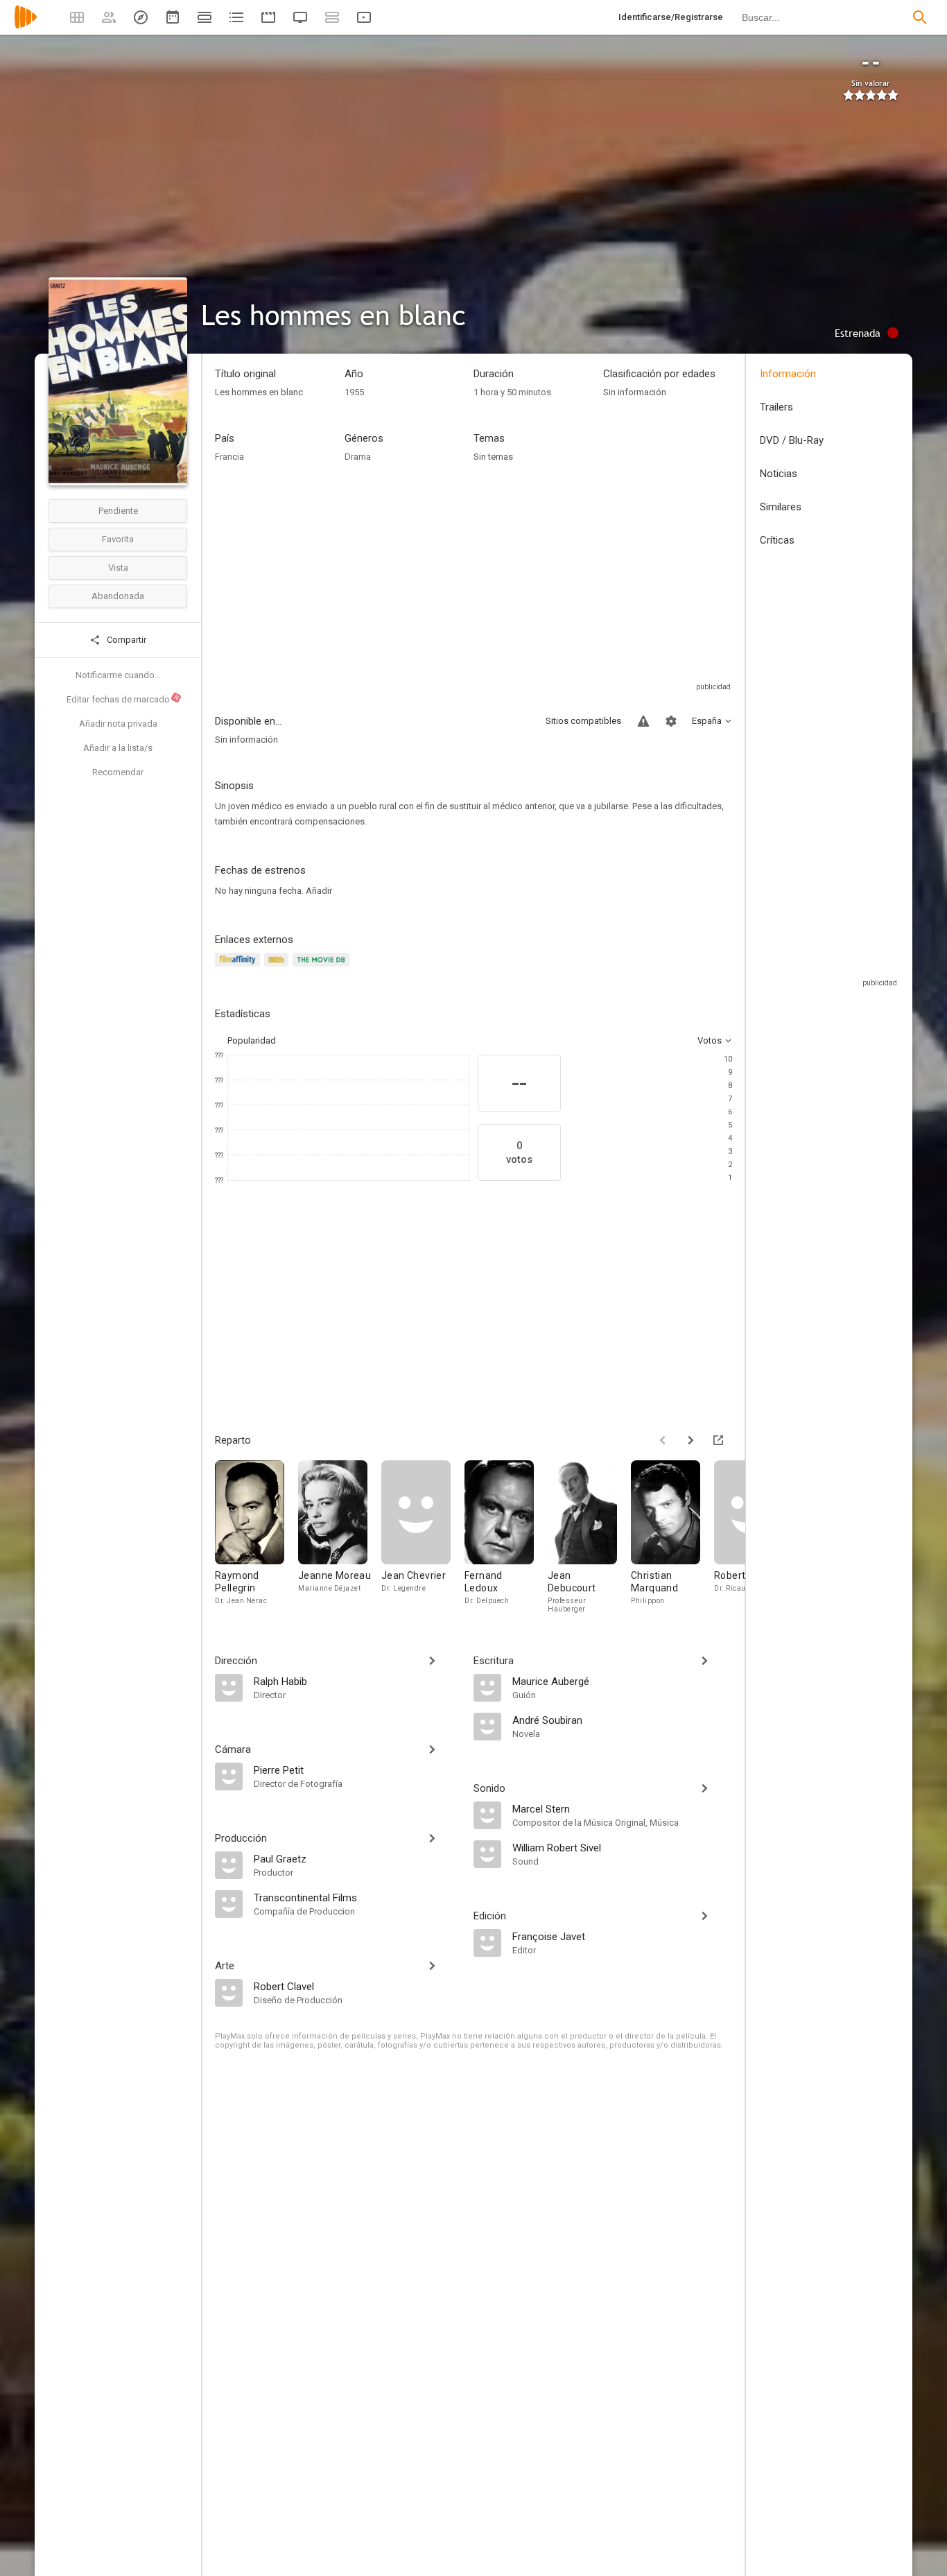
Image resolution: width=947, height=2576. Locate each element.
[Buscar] (920, 17)
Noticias (779, 474)
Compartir (125, 640)
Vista (118, 568)
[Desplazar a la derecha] (690, 1440)
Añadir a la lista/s (118, 748)
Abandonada (118, 596)
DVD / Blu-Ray (792, 440)
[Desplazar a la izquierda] (663, 1440)
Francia (229, 457)
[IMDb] (278, 968)
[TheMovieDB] (323, 968)
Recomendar (118, 772)
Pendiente (118, 511)
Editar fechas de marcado (123, 699)
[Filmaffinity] (240, 968)
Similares (781, 507)
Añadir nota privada (118, 724)
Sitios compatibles (583, 721)
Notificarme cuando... (118, 675)
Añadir (319, 891)
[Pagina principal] (26, 26)
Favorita (118, 539)
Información (788, 374)
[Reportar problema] (643, 721)
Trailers (776, 407)
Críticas (777, 540)
